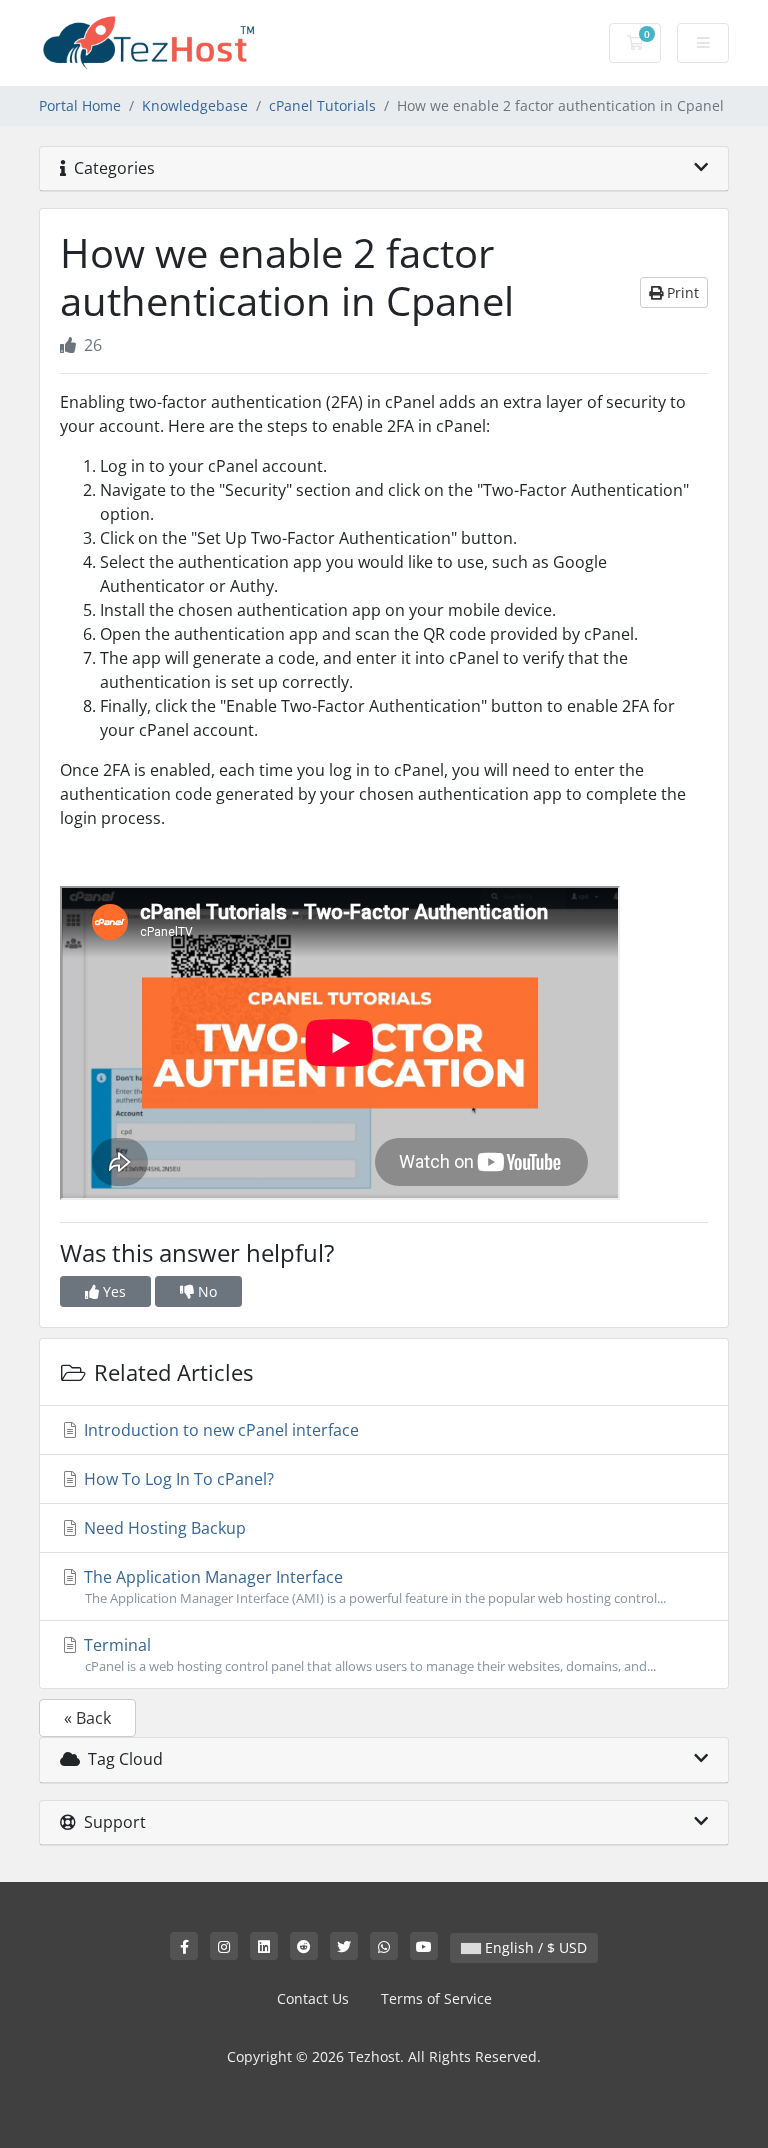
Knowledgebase (195, 105)
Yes (112, 1291)
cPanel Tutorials (322, 105)
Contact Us (313, 1998)
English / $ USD (534, 1947)
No (205, 1291)
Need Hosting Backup (163, 1528)
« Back (87, 1718)
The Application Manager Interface (373, 1586)
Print (681, 292)
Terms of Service (436, 1998)
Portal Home (80, 105)
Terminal (368, 1654)
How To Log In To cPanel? (177, 1479)
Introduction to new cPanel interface (219, 1430)
